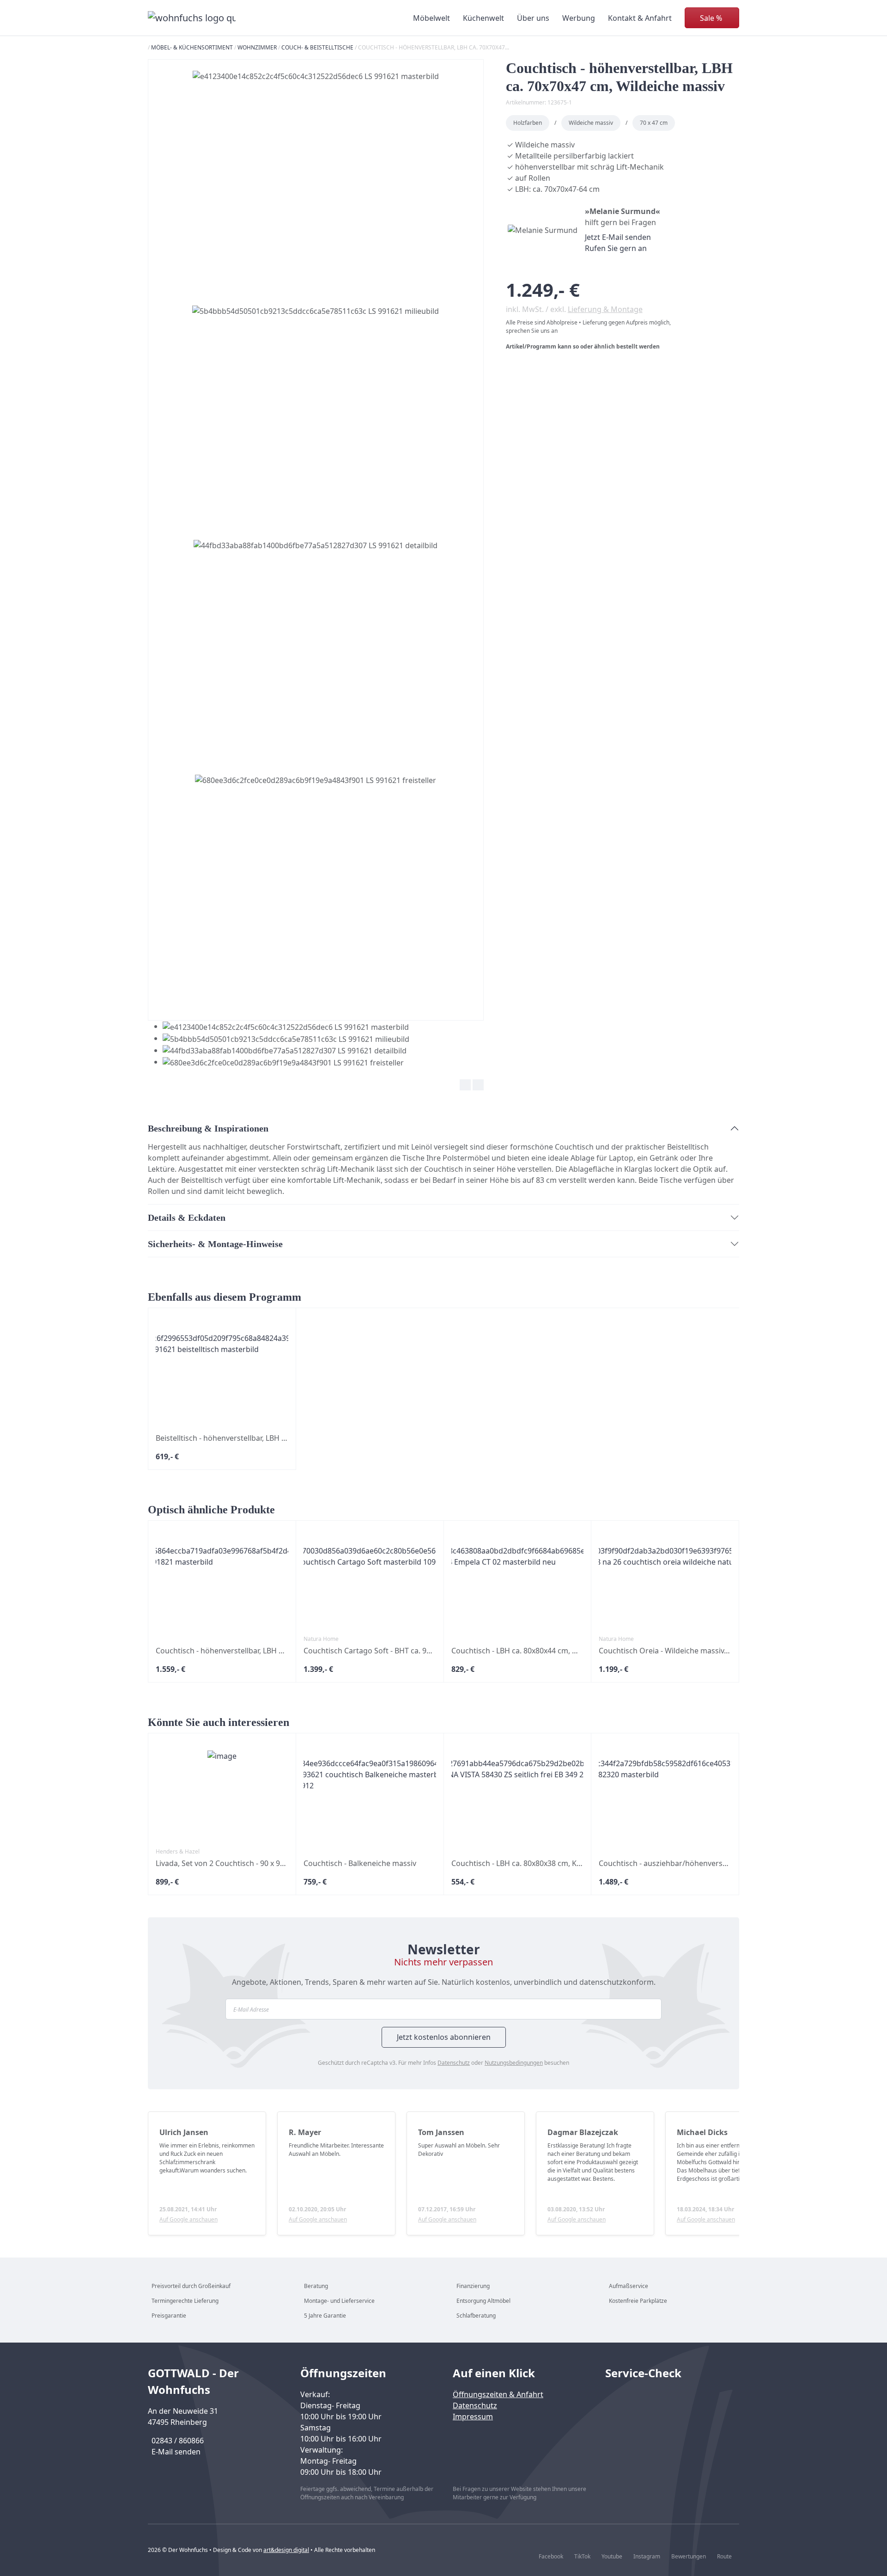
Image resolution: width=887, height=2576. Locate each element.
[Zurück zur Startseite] (192, 18)
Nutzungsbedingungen (514, 2063)
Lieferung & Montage (605, 309)
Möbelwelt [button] (431, 18)
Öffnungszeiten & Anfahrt (498, 2394)
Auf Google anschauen (188, 2219)
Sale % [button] (711, 18)
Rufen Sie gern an (616, 248)
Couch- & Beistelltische (317, 47)
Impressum (473, 2417)
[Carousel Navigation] (316, 1086)
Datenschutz (454, 2063)
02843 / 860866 (178, 2441)
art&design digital (286, 2550)
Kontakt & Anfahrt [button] (640, 18)
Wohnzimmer (257, 47)
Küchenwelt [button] (483, 18)
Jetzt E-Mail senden (618, 237)
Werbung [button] (579, 18)
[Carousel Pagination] (279, 1044)
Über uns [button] (533, 18)
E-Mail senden (176, 2452)
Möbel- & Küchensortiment (192, 47)
